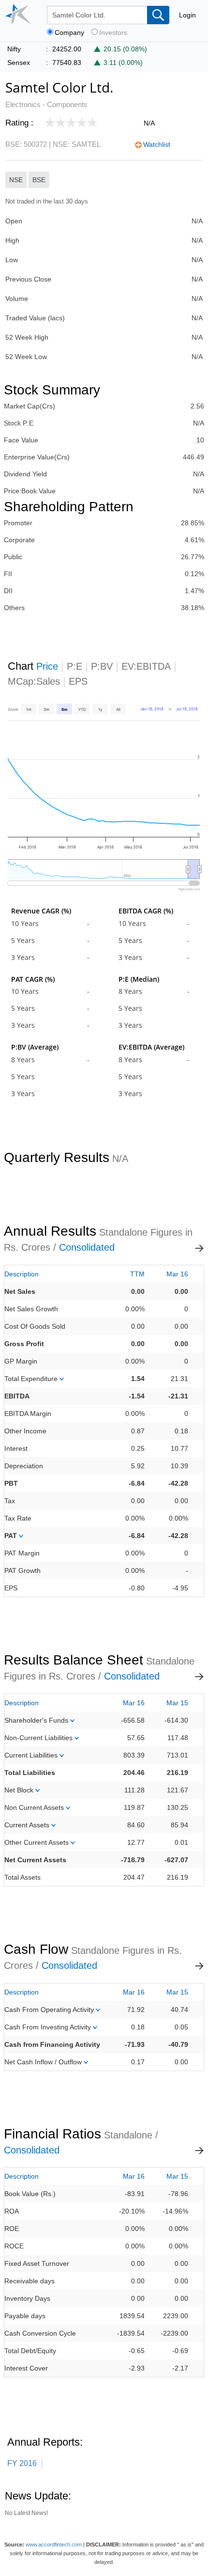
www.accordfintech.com (54, 2545)
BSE (39, 180)
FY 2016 (22, 2463)
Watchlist (157, 144)
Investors (113, 33)
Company (69, 33)
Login (187, 15)
